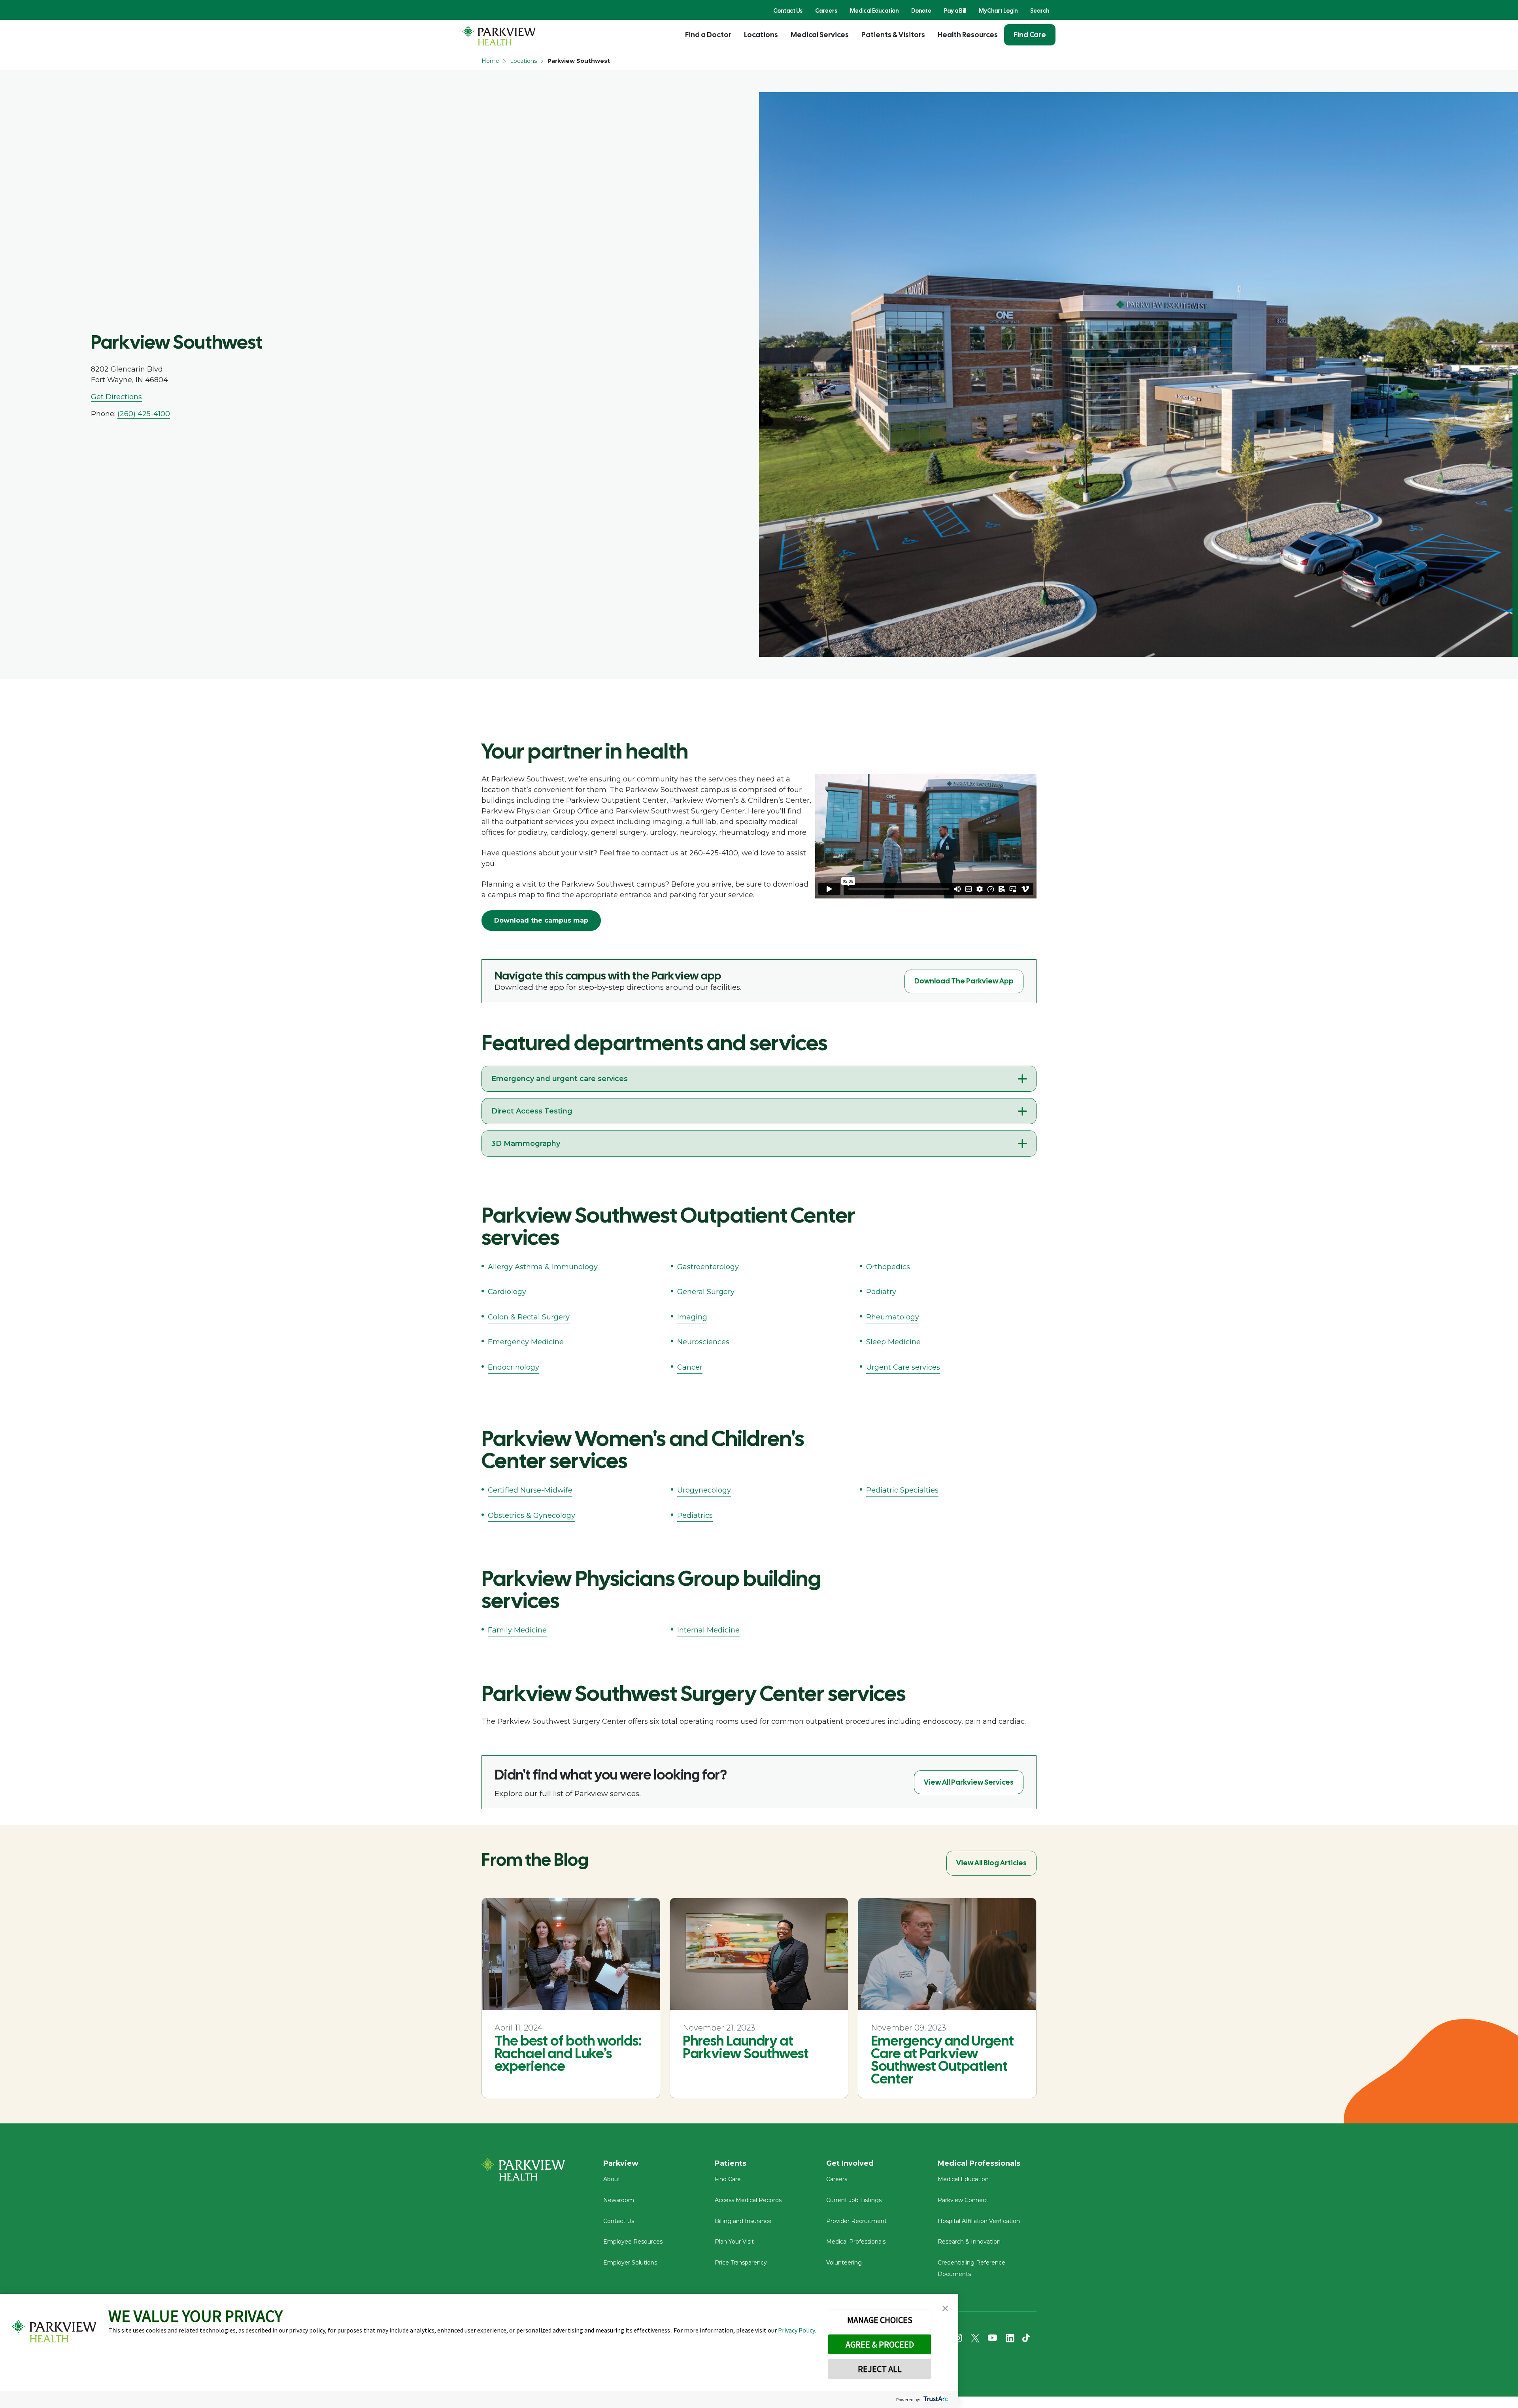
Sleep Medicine (893, 1342)
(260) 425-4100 (144, 414)
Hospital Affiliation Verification (979, 2221)
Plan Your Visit (734, 2242)
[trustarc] (935, 2400)
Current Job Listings (854, 2200)
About (612, 2179)
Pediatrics (695, 1515)
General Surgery (706, 1292)
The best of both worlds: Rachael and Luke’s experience (568, 2053)
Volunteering (844, 2263)
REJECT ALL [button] (880, 2369)
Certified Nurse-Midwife (530, 1490)
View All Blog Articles (991, 1863)
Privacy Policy (796, 2330)
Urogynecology (704, 1490)
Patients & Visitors (893, 35)
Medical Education (874, 11)
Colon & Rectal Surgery (529, 1317)
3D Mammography (526, 1144)
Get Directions (116, 397)
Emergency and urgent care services (560, 1079)
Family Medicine (517, 1630)
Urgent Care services (903, 1367)
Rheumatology (893, 1317)
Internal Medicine (708, 1630)
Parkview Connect (963, 2200)
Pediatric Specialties (902, 1490)
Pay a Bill (955, 11)
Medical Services (820, 35)
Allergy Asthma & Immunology (543, 1267)
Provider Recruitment (856, 2221)
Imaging (692, 1317)
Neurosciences (703, 1342)
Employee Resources (633, 2242)
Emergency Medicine (526, 1342)
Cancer (690, 1367)
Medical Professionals (856, 2242)
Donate (921, 11)
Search (1040, 11)
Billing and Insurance (743, 2221)
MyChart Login (998, 11)
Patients (731, 2163)
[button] (945, 2309)
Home (490, 61)
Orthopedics (888, 1267)
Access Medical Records (748, 2200)
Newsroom (619, 2200)
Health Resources (968, 35)
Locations (761, 35)
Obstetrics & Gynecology (531, 1515)
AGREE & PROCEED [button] (880, 2344)
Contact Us (788, 11)
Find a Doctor (708, 35)
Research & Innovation (969, 2242)
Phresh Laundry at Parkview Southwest (746, 2047)
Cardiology (507, 1292)
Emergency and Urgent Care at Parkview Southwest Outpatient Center (942, 2060)
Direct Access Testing (532, 1111)
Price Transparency (741, 2263)
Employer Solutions (630, 2263)
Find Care (1030, 35)
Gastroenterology (708, 1267)
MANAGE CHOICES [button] (880, 2320)
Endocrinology (514, 1367)
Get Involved (850, 2163)
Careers (826, 11)
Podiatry (881, 1292)
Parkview (621, 2163)
